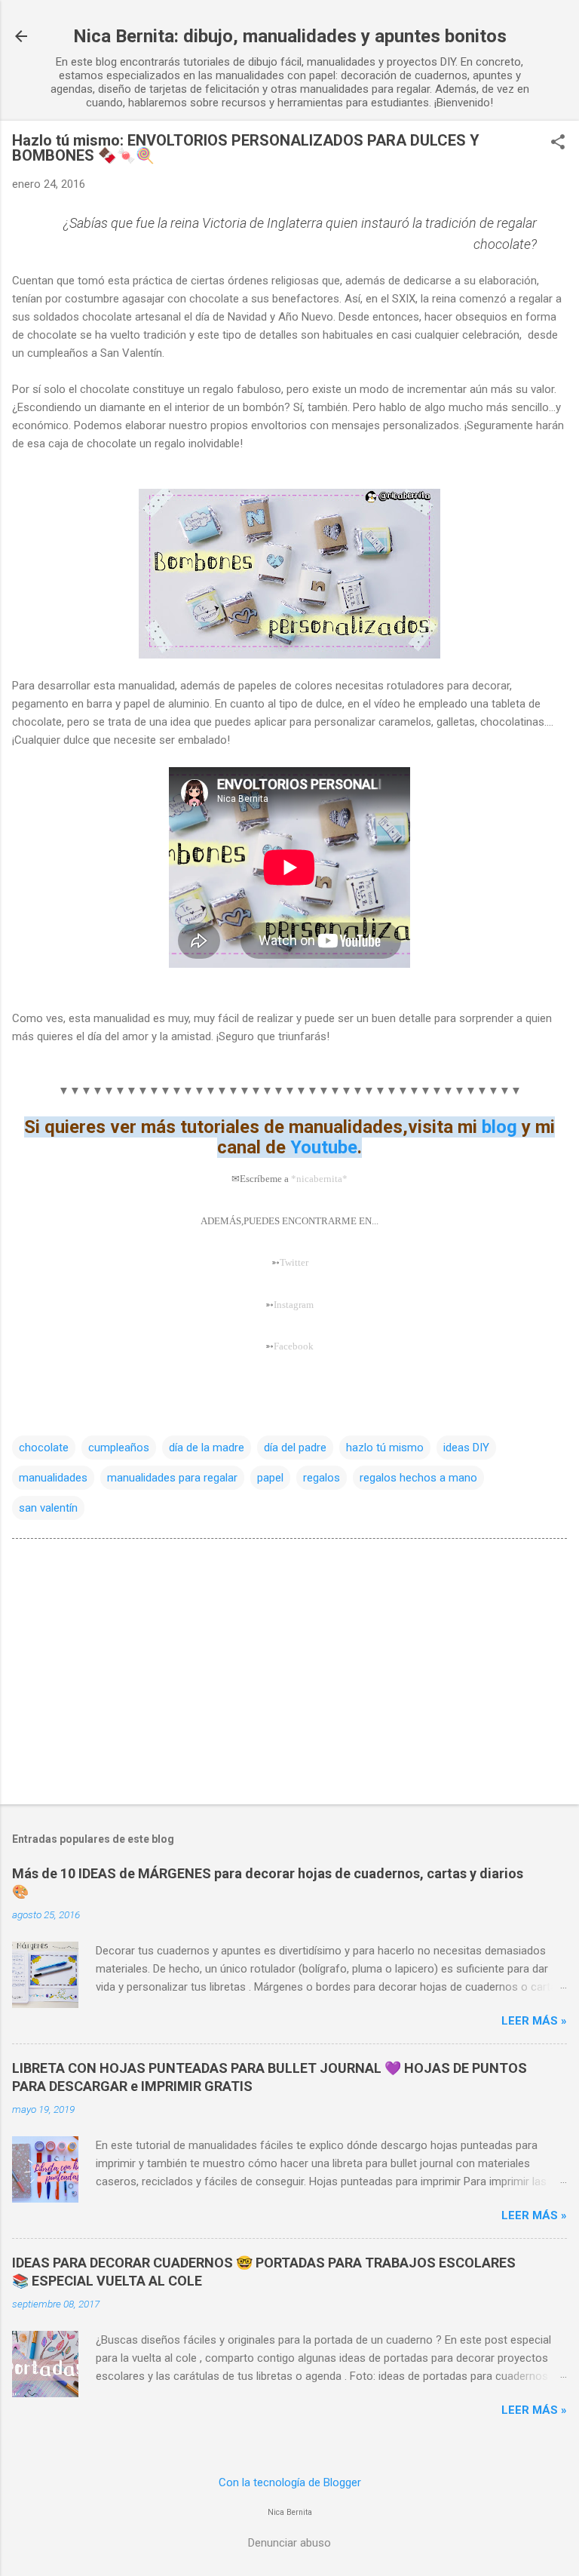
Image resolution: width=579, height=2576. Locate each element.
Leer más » (534, 2021)
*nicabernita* (319, 1179)
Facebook (294, 1346)
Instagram (294, 1305)
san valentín (48, 1508)
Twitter (294, 1262)
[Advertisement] (289, 1675)
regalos (322, 1478)
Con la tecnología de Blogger (290, 2482)
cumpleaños (119, 1448)
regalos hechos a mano (418, 1478)
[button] (558, 143)
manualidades (53, 1478)
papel (270, 1478)
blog (499, 1127)
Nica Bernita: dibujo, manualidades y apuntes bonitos (290, 36)
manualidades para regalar (172, 1478)
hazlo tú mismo (385, 1448)
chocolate (44, 1448)
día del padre (295, 1448)
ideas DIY (466, 1448)
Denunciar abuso (289, 2543)
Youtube (322, 1147)
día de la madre (207, 1448)
